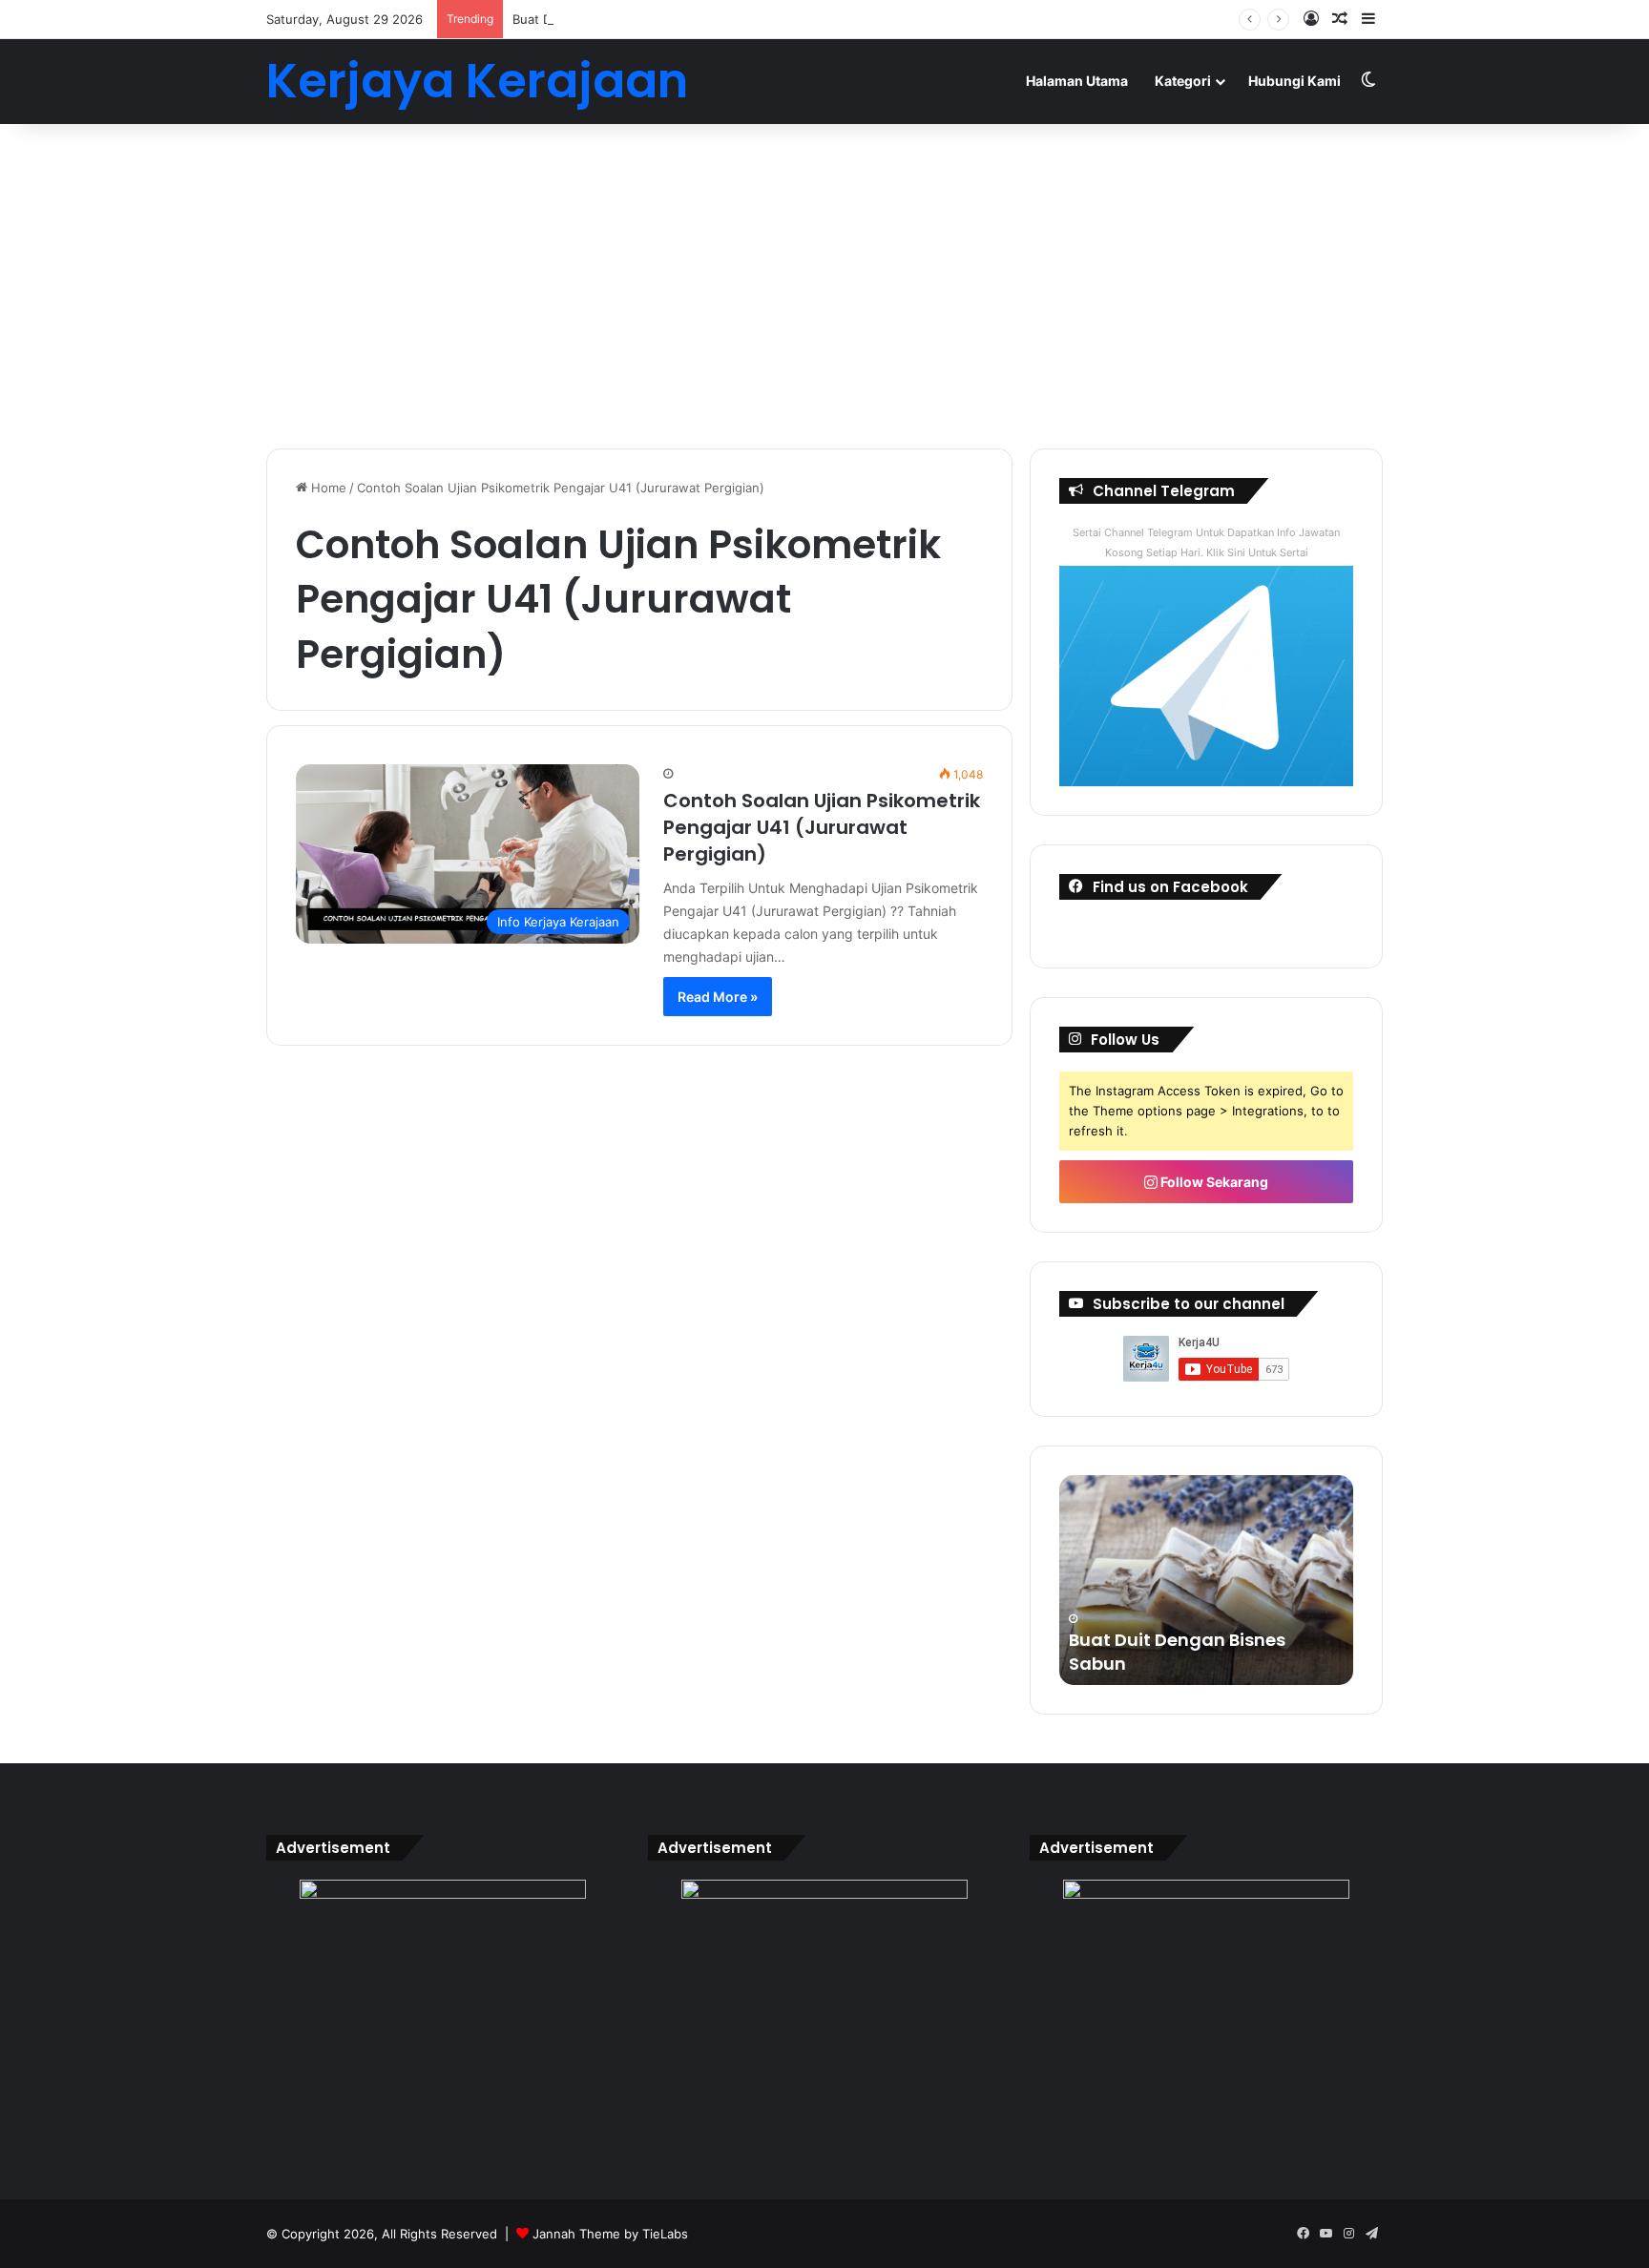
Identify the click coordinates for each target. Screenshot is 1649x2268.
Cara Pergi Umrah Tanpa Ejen (1199, 1664)
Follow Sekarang (1213, 1182)
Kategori (1183, 81)
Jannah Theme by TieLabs (610, 2234)
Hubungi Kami (1294, 81)
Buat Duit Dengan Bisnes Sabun (606, 19)
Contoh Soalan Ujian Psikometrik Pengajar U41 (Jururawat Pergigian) (822, 827)
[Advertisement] (824, 286)
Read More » (718, 997)
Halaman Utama (1077, 81)
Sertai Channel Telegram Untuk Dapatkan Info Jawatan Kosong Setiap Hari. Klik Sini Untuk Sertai (1206, 542)
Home (327, 488)
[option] (1206, 1580)
